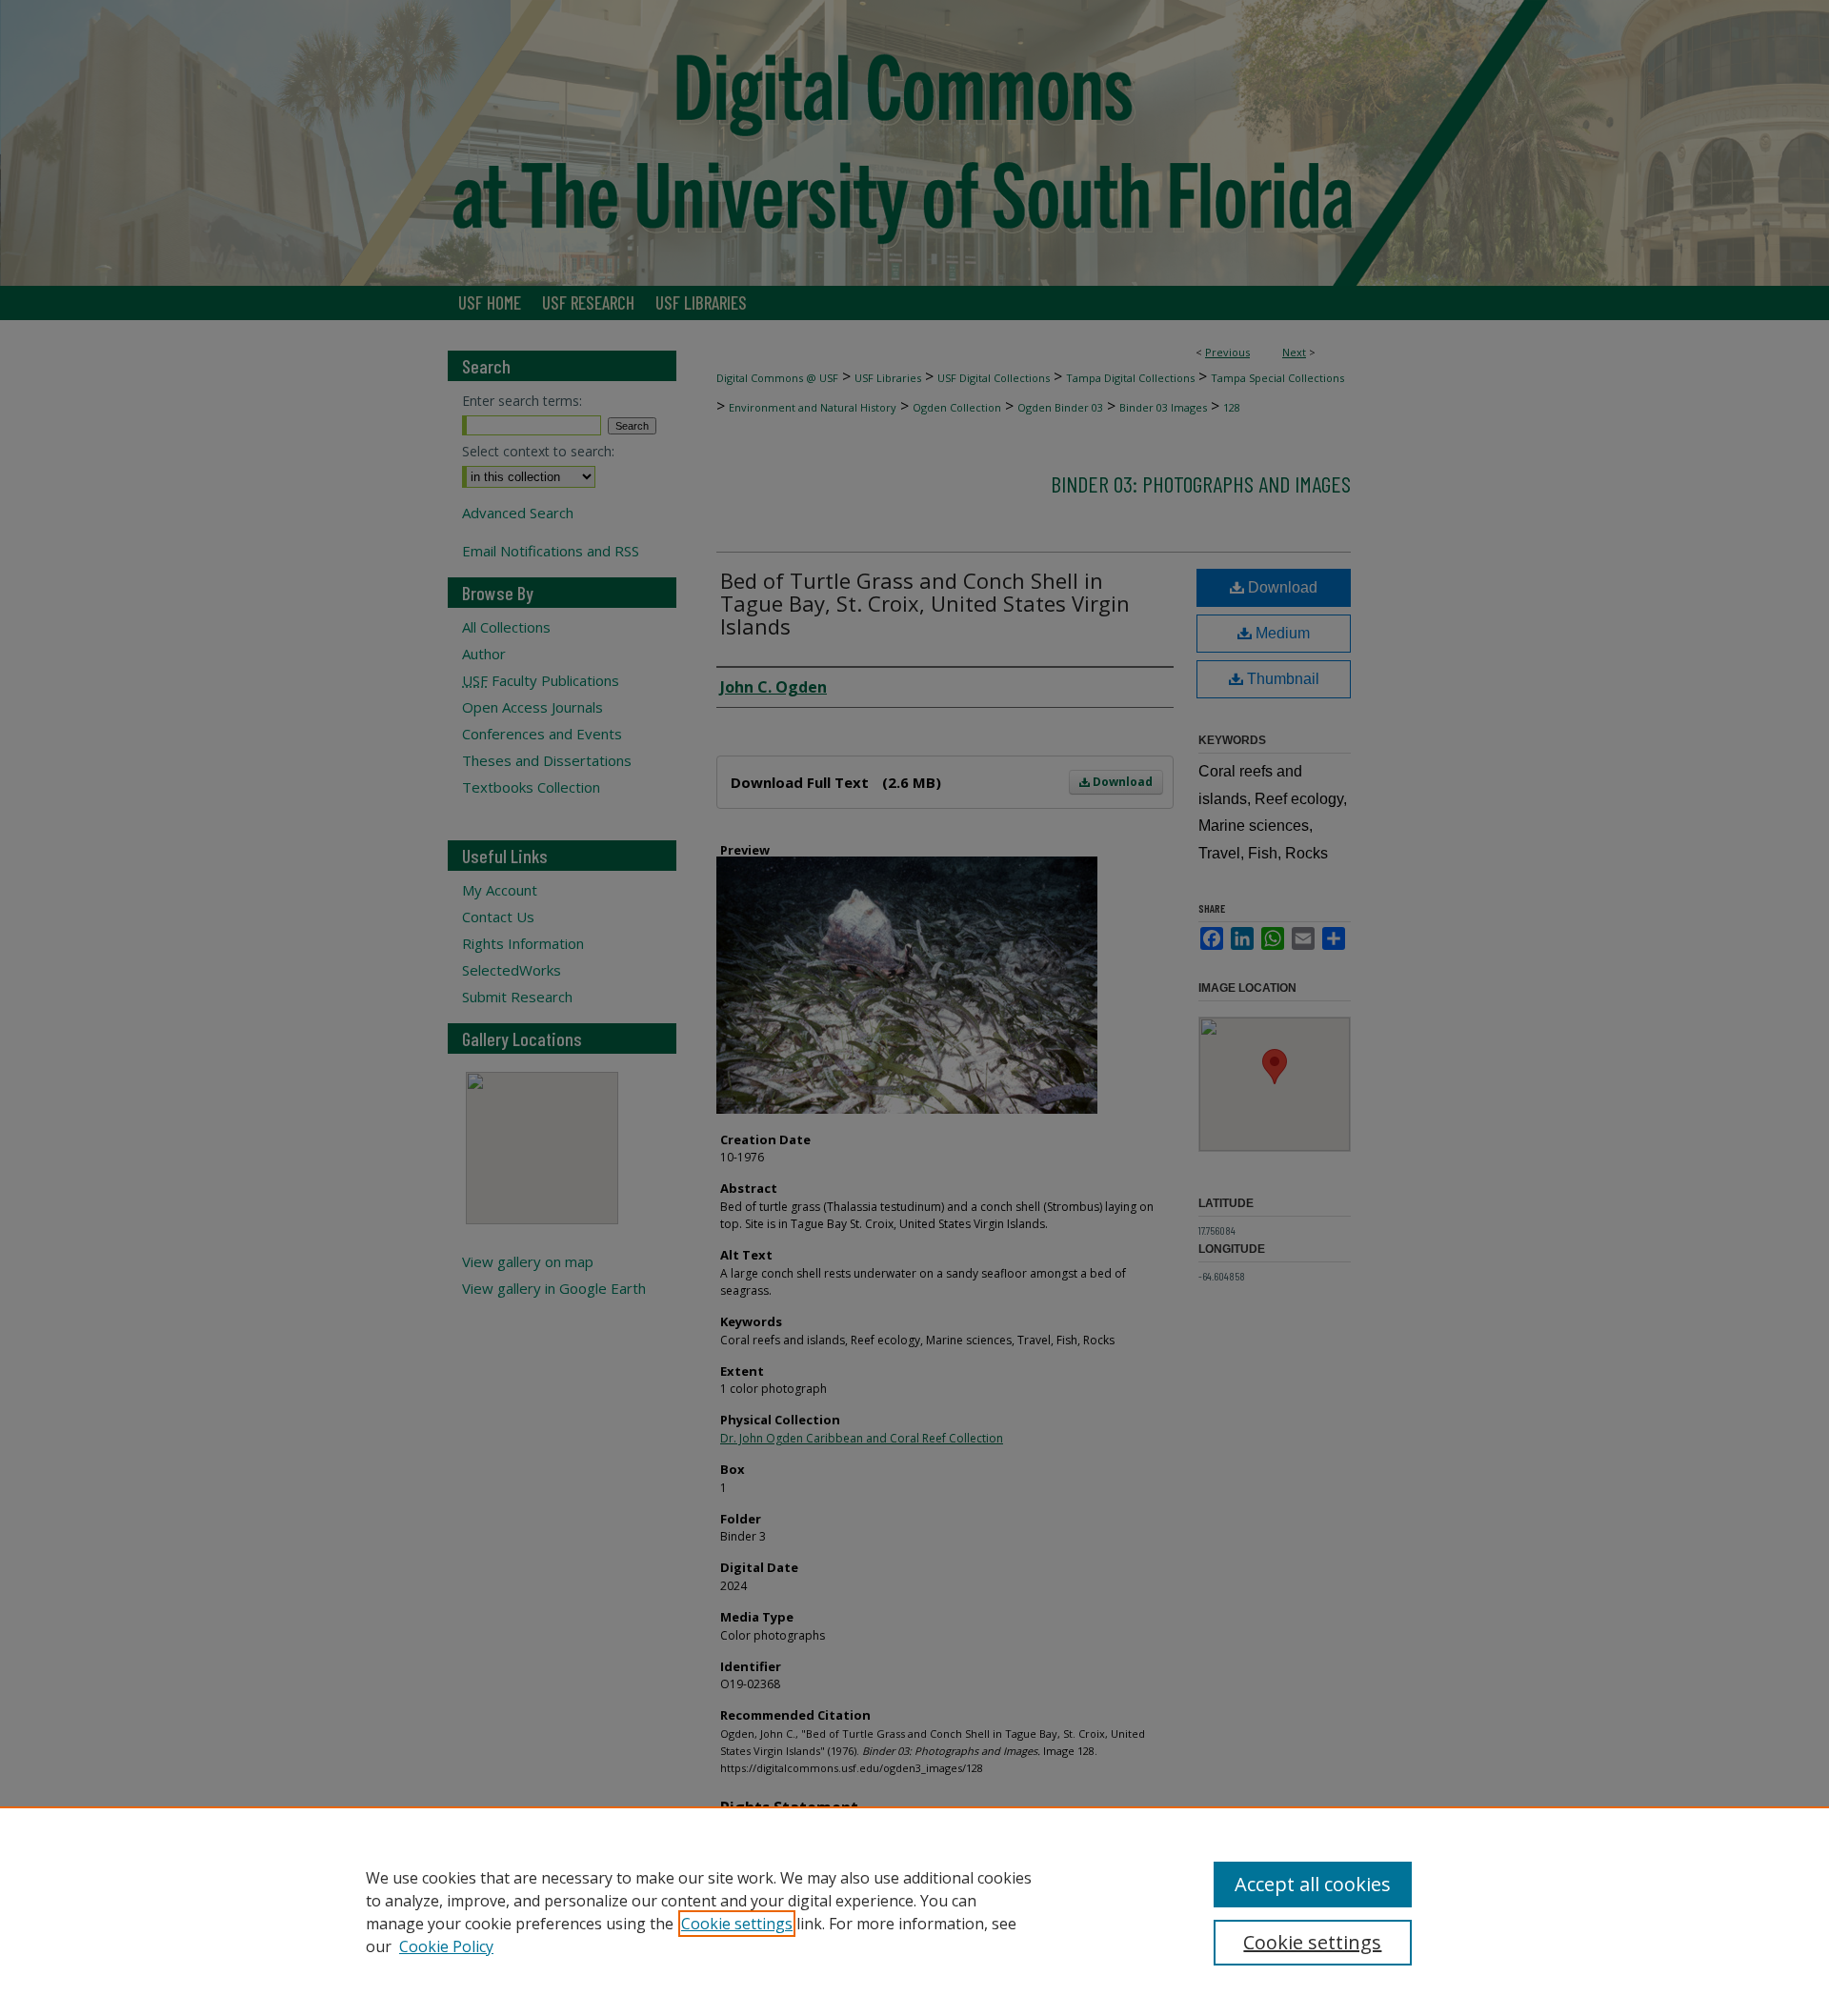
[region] (914, 1911)
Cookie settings (737, 1924)
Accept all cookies (1313, 1884)
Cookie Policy (446, 1946)
